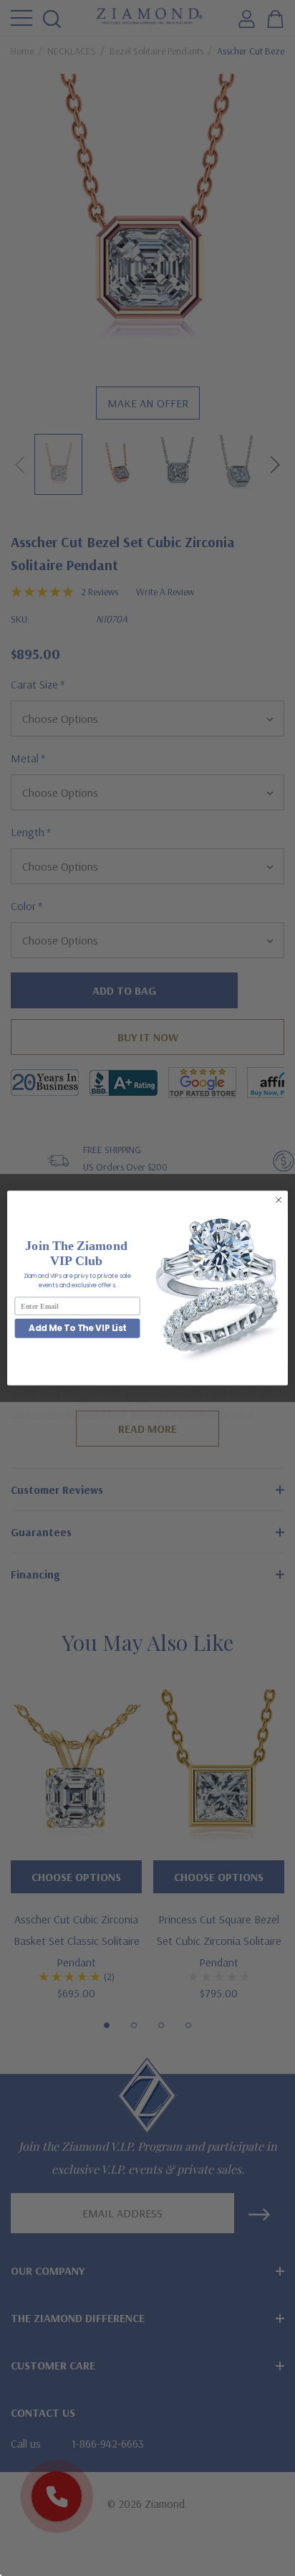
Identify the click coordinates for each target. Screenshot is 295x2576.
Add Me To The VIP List (78, 1329)
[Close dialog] (279, 1200)
